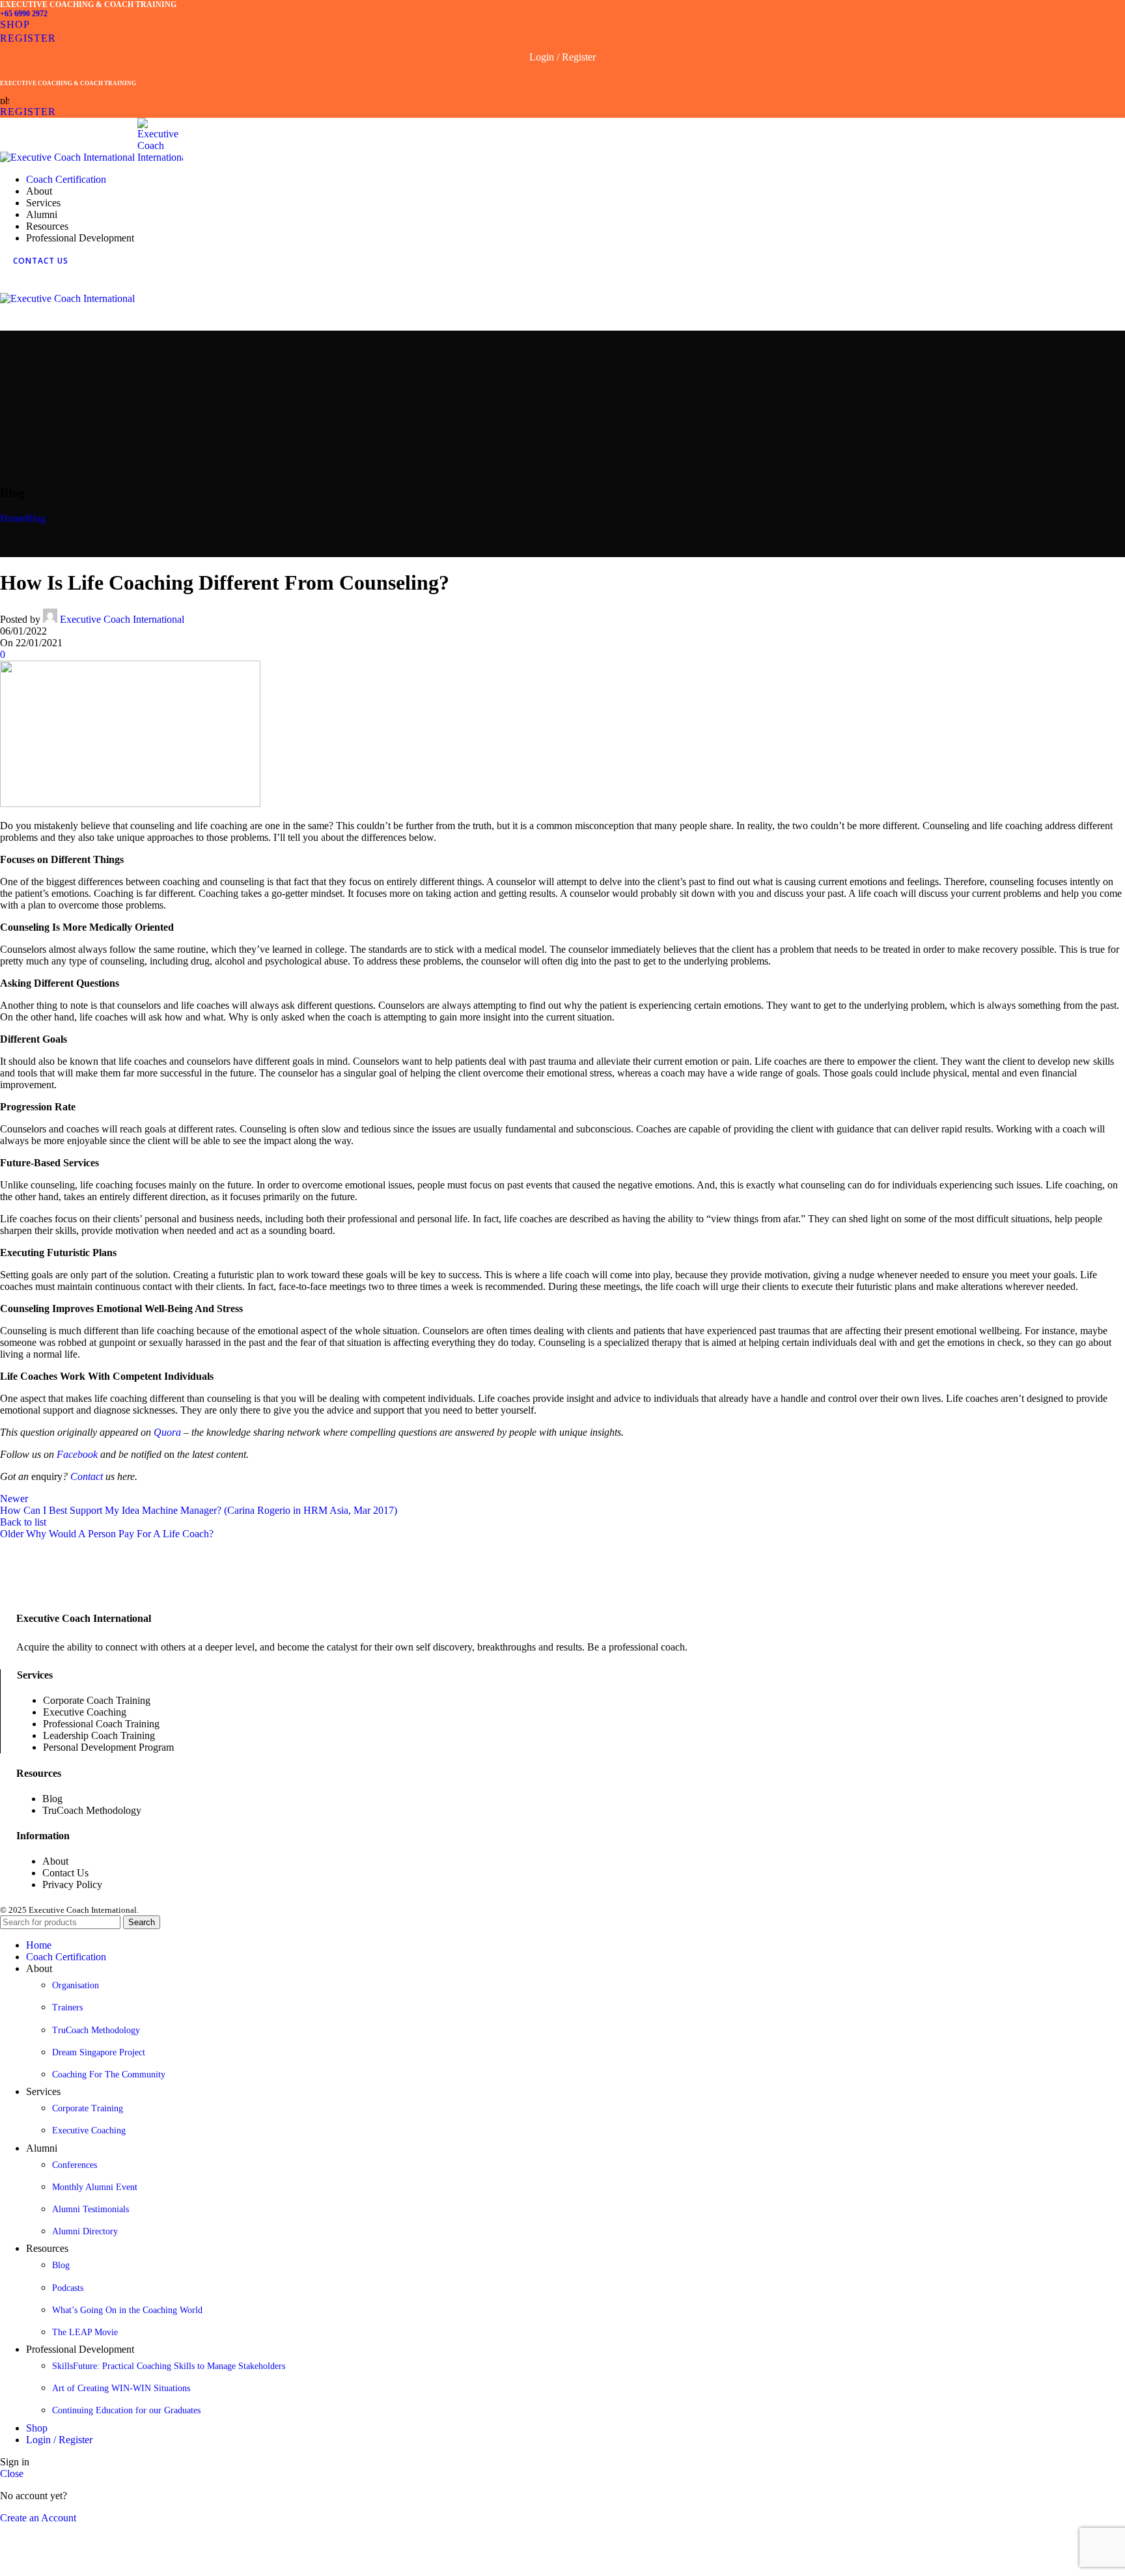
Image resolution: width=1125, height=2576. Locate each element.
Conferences (75, 2165)
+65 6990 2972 (24, 14)
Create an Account (38, 2518)
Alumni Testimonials (90, 2209)
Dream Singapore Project (99, 2052)
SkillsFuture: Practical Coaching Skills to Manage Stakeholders (169, 2366)
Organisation (76, 1985)
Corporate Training (88, 2108)
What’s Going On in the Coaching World (127, 2310)
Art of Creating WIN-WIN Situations (121, 2388)
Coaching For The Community (109, 2075)
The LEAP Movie (85, 2332)
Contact (87, 1476)
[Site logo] (69, 157)
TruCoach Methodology (96, 2030)
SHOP (15, 24)
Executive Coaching (89, 2131)
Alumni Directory (85, 2231)
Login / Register (59, 2440)
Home (13, 518)
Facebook (77, 1454)
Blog (35, 518)
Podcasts (68, 2288)
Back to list (23, 1522)
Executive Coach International (122, 619)
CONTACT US (41, 261)
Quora (167, 1432)
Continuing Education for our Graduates (126, 2410)
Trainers (67, 2007)
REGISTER (28, 38)
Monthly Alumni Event (95, 2187)
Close (12, 2473)
